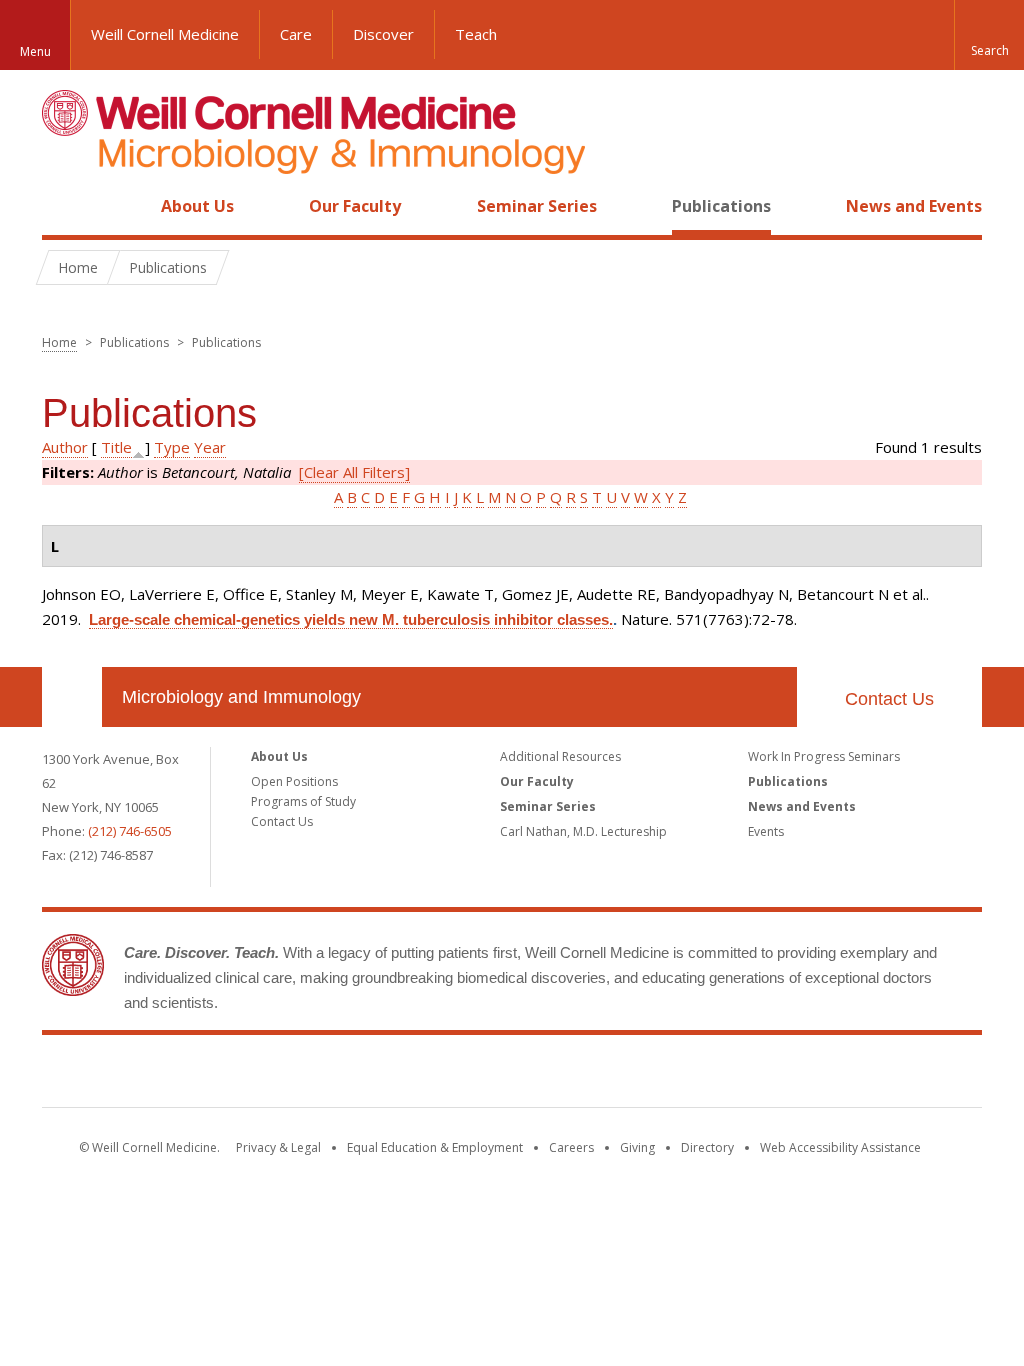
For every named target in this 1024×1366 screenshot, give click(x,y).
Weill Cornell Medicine (165, 34)
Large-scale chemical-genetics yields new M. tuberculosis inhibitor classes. (351, 619)
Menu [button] (35, 51)
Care (296, 34)
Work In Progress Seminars (824, 756)
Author (65, 447)
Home (64, 206)
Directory (707, 1147)
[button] (989, 35)
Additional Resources (560, 756)
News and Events (914, 206)
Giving (637, 1147)
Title (116, 447)
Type (172, 447)
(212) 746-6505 (130, 831)
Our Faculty (355, 206)
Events (766, 831)
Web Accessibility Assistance (840, 1147)
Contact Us (889, 699)
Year (210, 447)
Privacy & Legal (278, 1147)
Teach (476, 34)
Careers (571, 1147)
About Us (197, 206)
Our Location (72, 697)
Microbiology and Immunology (241, 697)
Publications (721, 206)
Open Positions (294, 781)
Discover (383, 34)
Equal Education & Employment (435, 1147)
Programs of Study (303, 801)
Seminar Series (537, 206)
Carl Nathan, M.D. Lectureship (583, 831)
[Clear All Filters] (354, 472)
